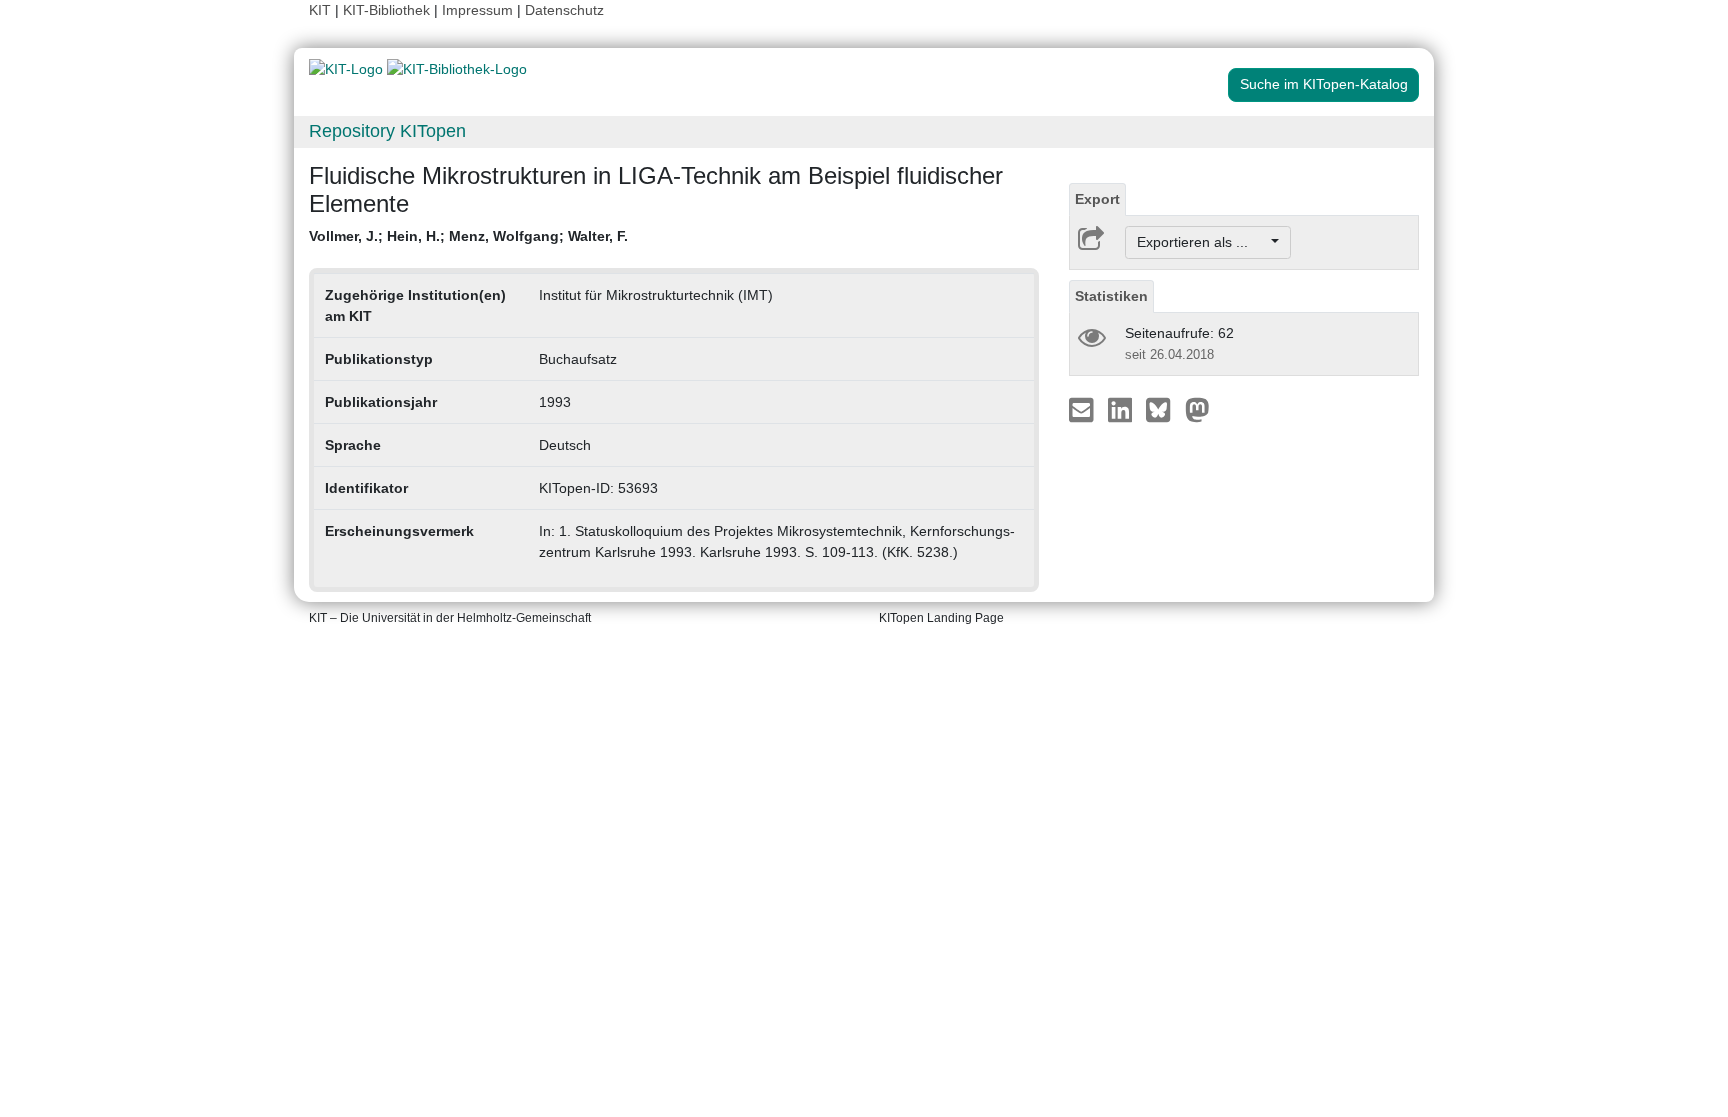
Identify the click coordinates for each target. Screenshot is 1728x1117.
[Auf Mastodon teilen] (1197, 409)
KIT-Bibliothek (388, 10)
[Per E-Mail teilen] (1083, 409)
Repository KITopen (387, 131)
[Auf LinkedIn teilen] (1122, 409)
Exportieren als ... (1202, 242)
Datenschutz (564, 10)
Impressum (477, 10)
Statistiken (1111, 296)
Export (1097, 199)
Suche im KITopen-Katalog (1324, 84)
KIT (320, 10)
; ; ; (468, 236)
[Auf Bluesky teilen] (1163, 409)
